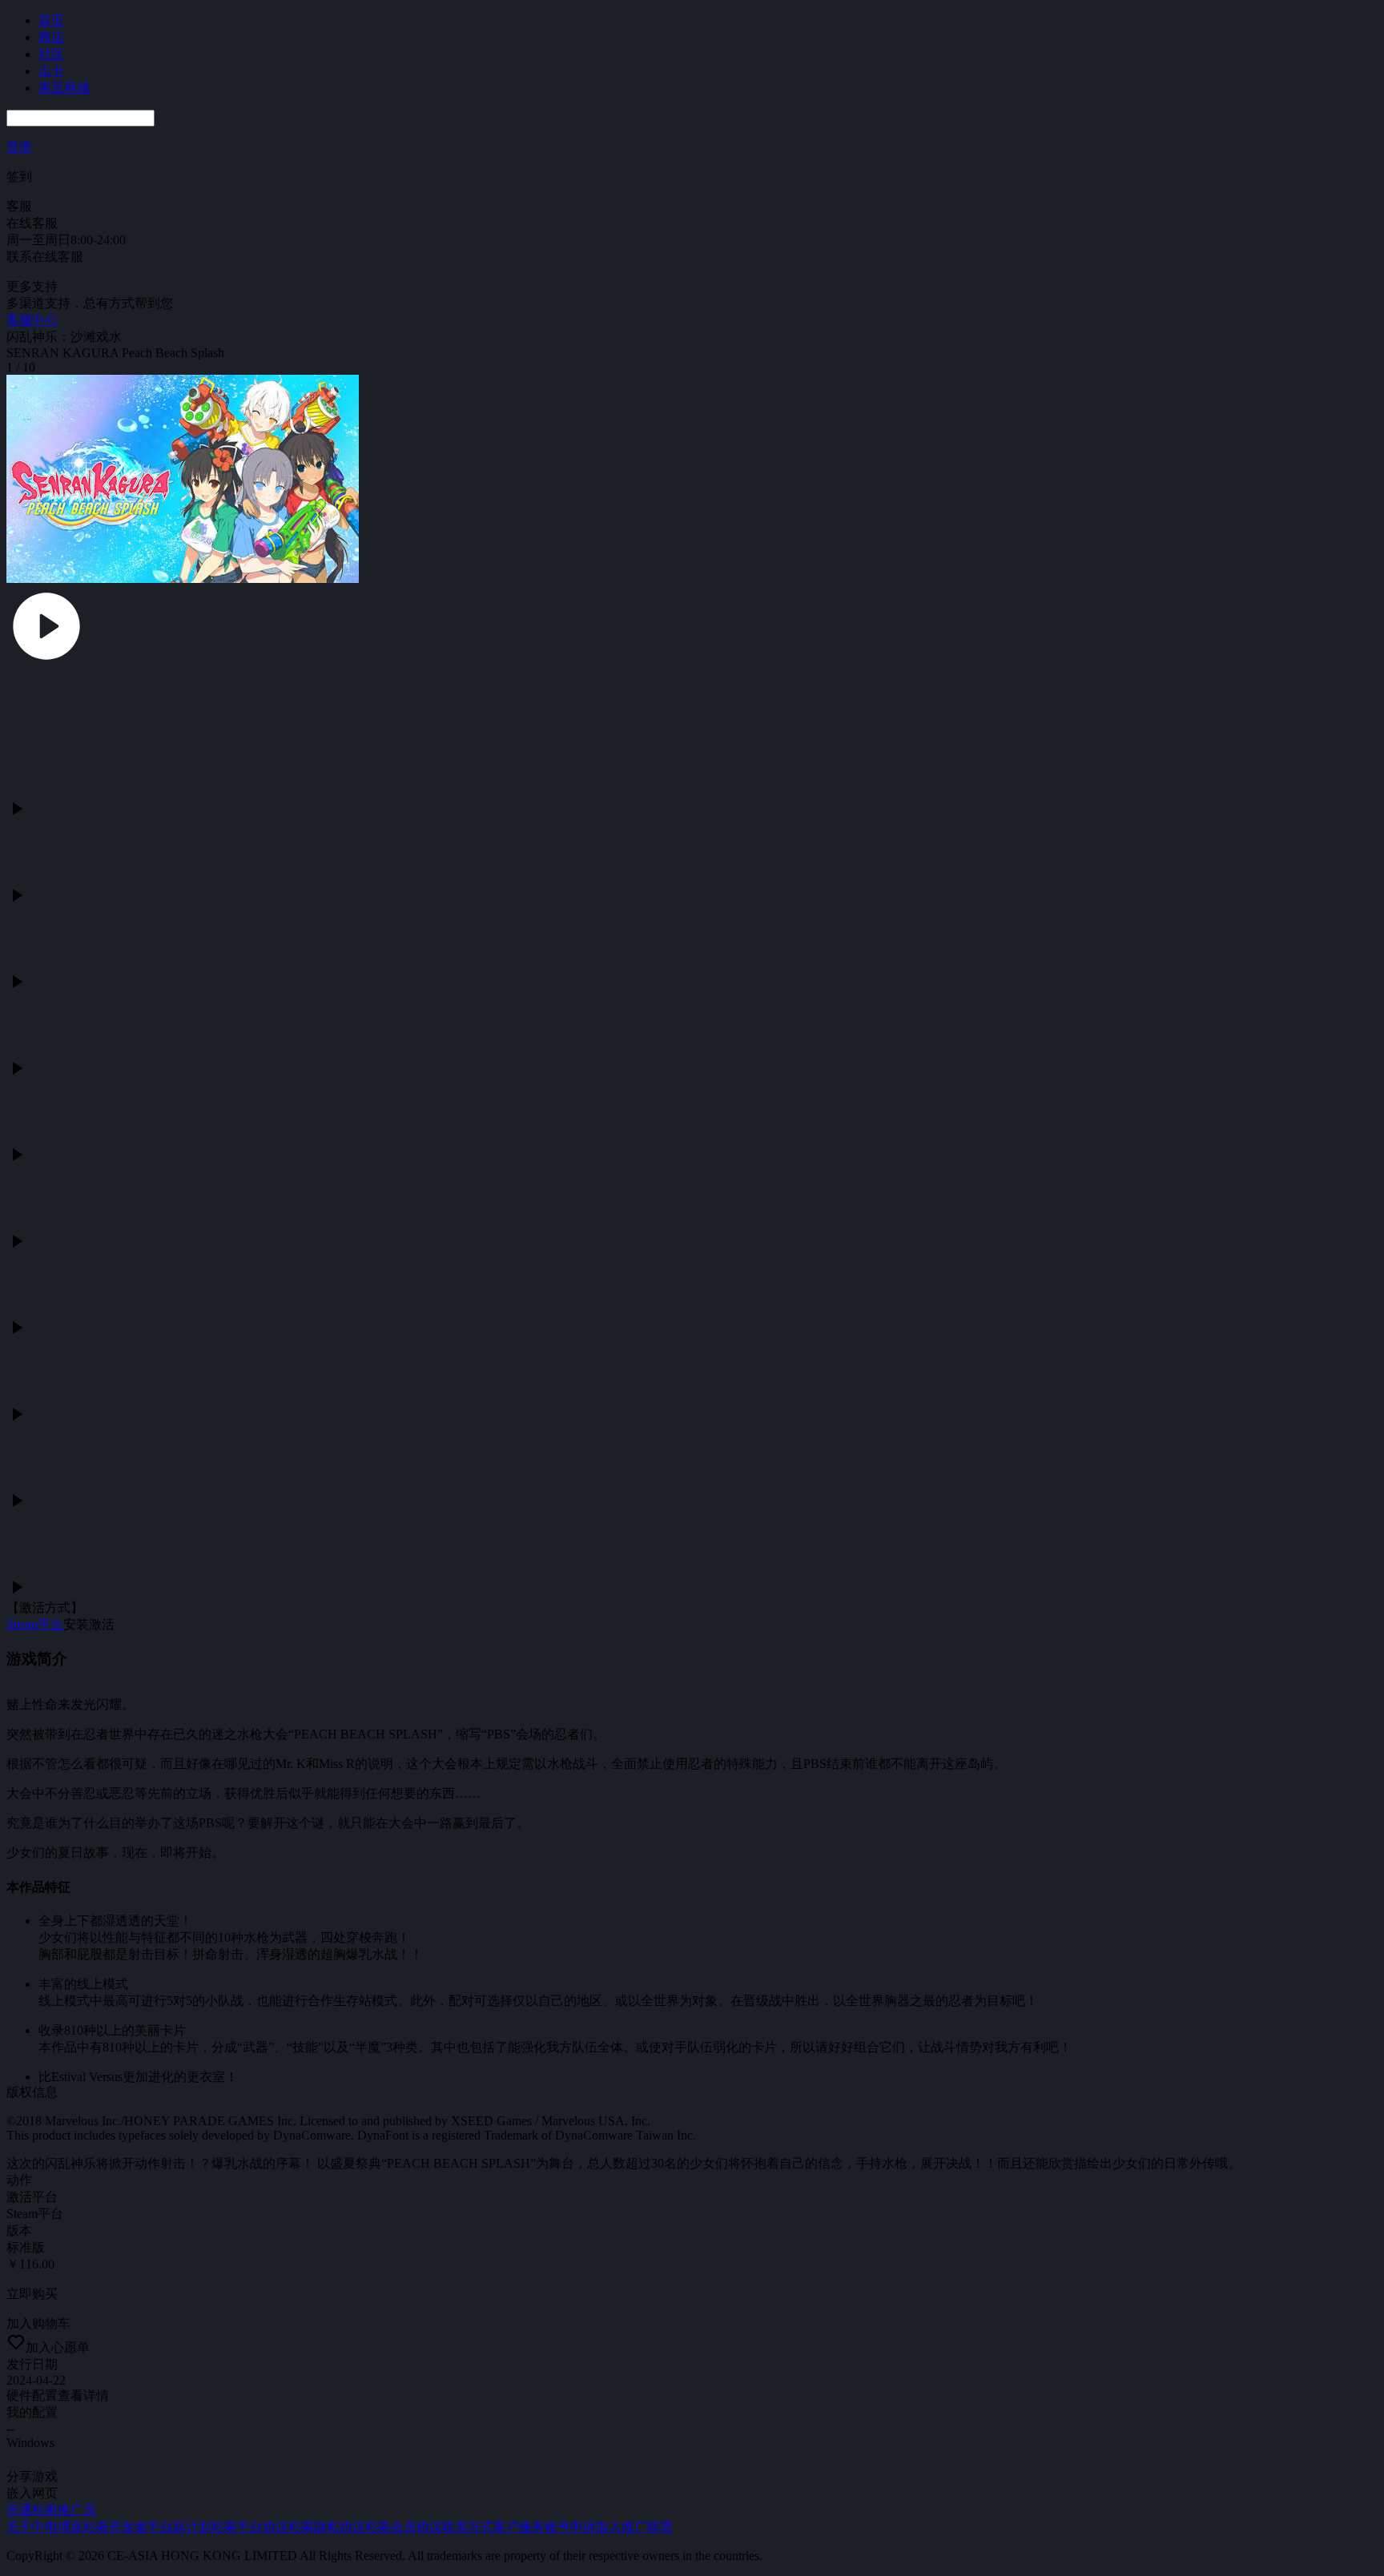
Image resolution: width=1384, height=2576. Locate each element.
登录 (19, 147)
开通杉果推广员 (51, 2510)
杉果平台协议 (250, 2527)
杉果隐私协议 (327, 2527)
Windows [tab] (30, 2443)
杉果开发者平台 (128, 2527)
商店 (51, 37)
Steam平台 (35, 1624)
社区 (51, 54)
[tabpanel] (692, 1252)
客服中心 (32, 320)
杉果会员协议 (404, 2527)
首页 (51, 20)
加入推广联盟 (634, 2527)
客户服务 (519, 2527)
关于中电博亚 (45, 2527)
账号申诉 (570, 2527)
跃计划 (192, 2527)
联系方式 (468, 2527)
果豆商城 (64, 88)
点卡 (51, 71)
